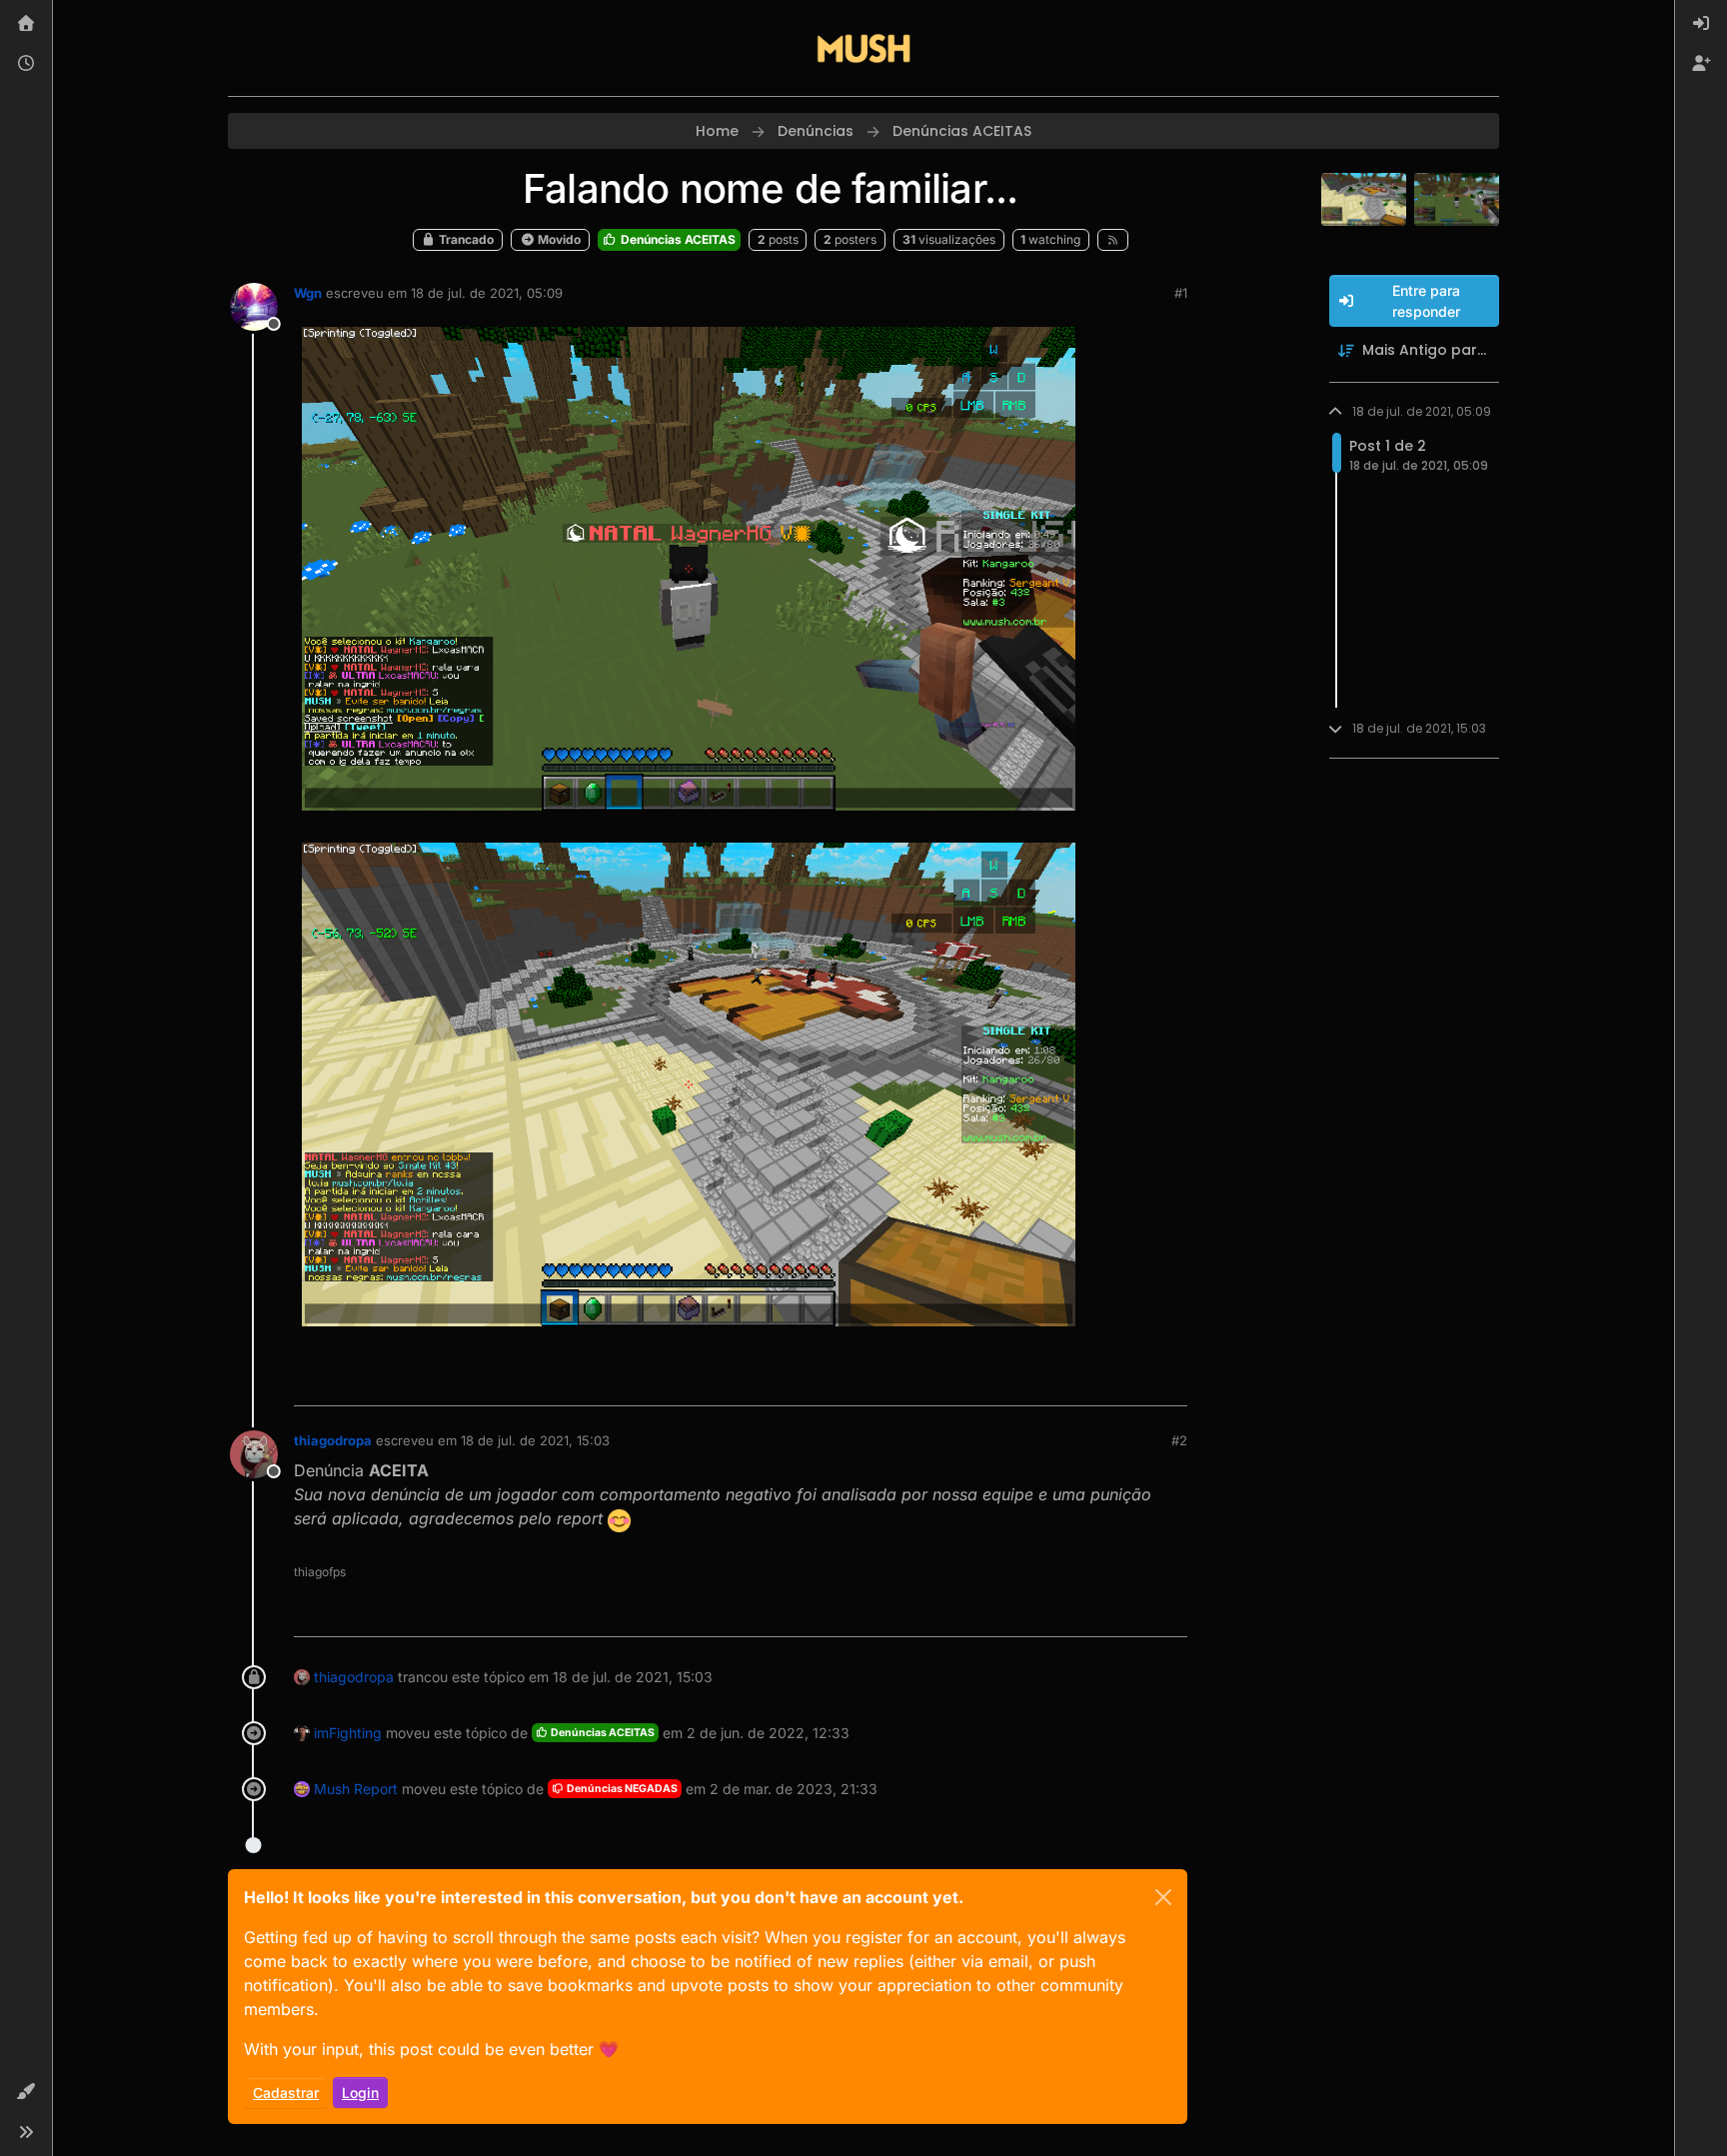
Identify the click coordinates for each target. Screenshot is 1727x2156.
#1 (1181, 293)
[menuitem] (1701, 24)
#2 (1179, 1440)
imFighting (348, 1733)
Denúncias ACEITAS (677, 239)
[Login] (1701, 24)
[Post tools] (1170, 1382)
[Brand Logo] (863, 48)
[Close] (1163, 1897)
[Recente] (26, 64)
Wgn (308, 293)
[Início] (26, 24)
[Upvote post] (1099, 1382)
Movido (558, 239)
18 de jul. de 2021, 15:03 (535, 1440)
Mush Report (356, 1789)
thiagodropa (333, 1440)
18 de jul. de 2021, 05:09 (487, 293)
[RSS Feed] (1113, 240)
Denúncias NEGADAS (621, 1789)
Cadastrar (286, 2093)
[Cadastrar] (1701, 64)
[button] (26, 2092)
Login (360, 2093)
